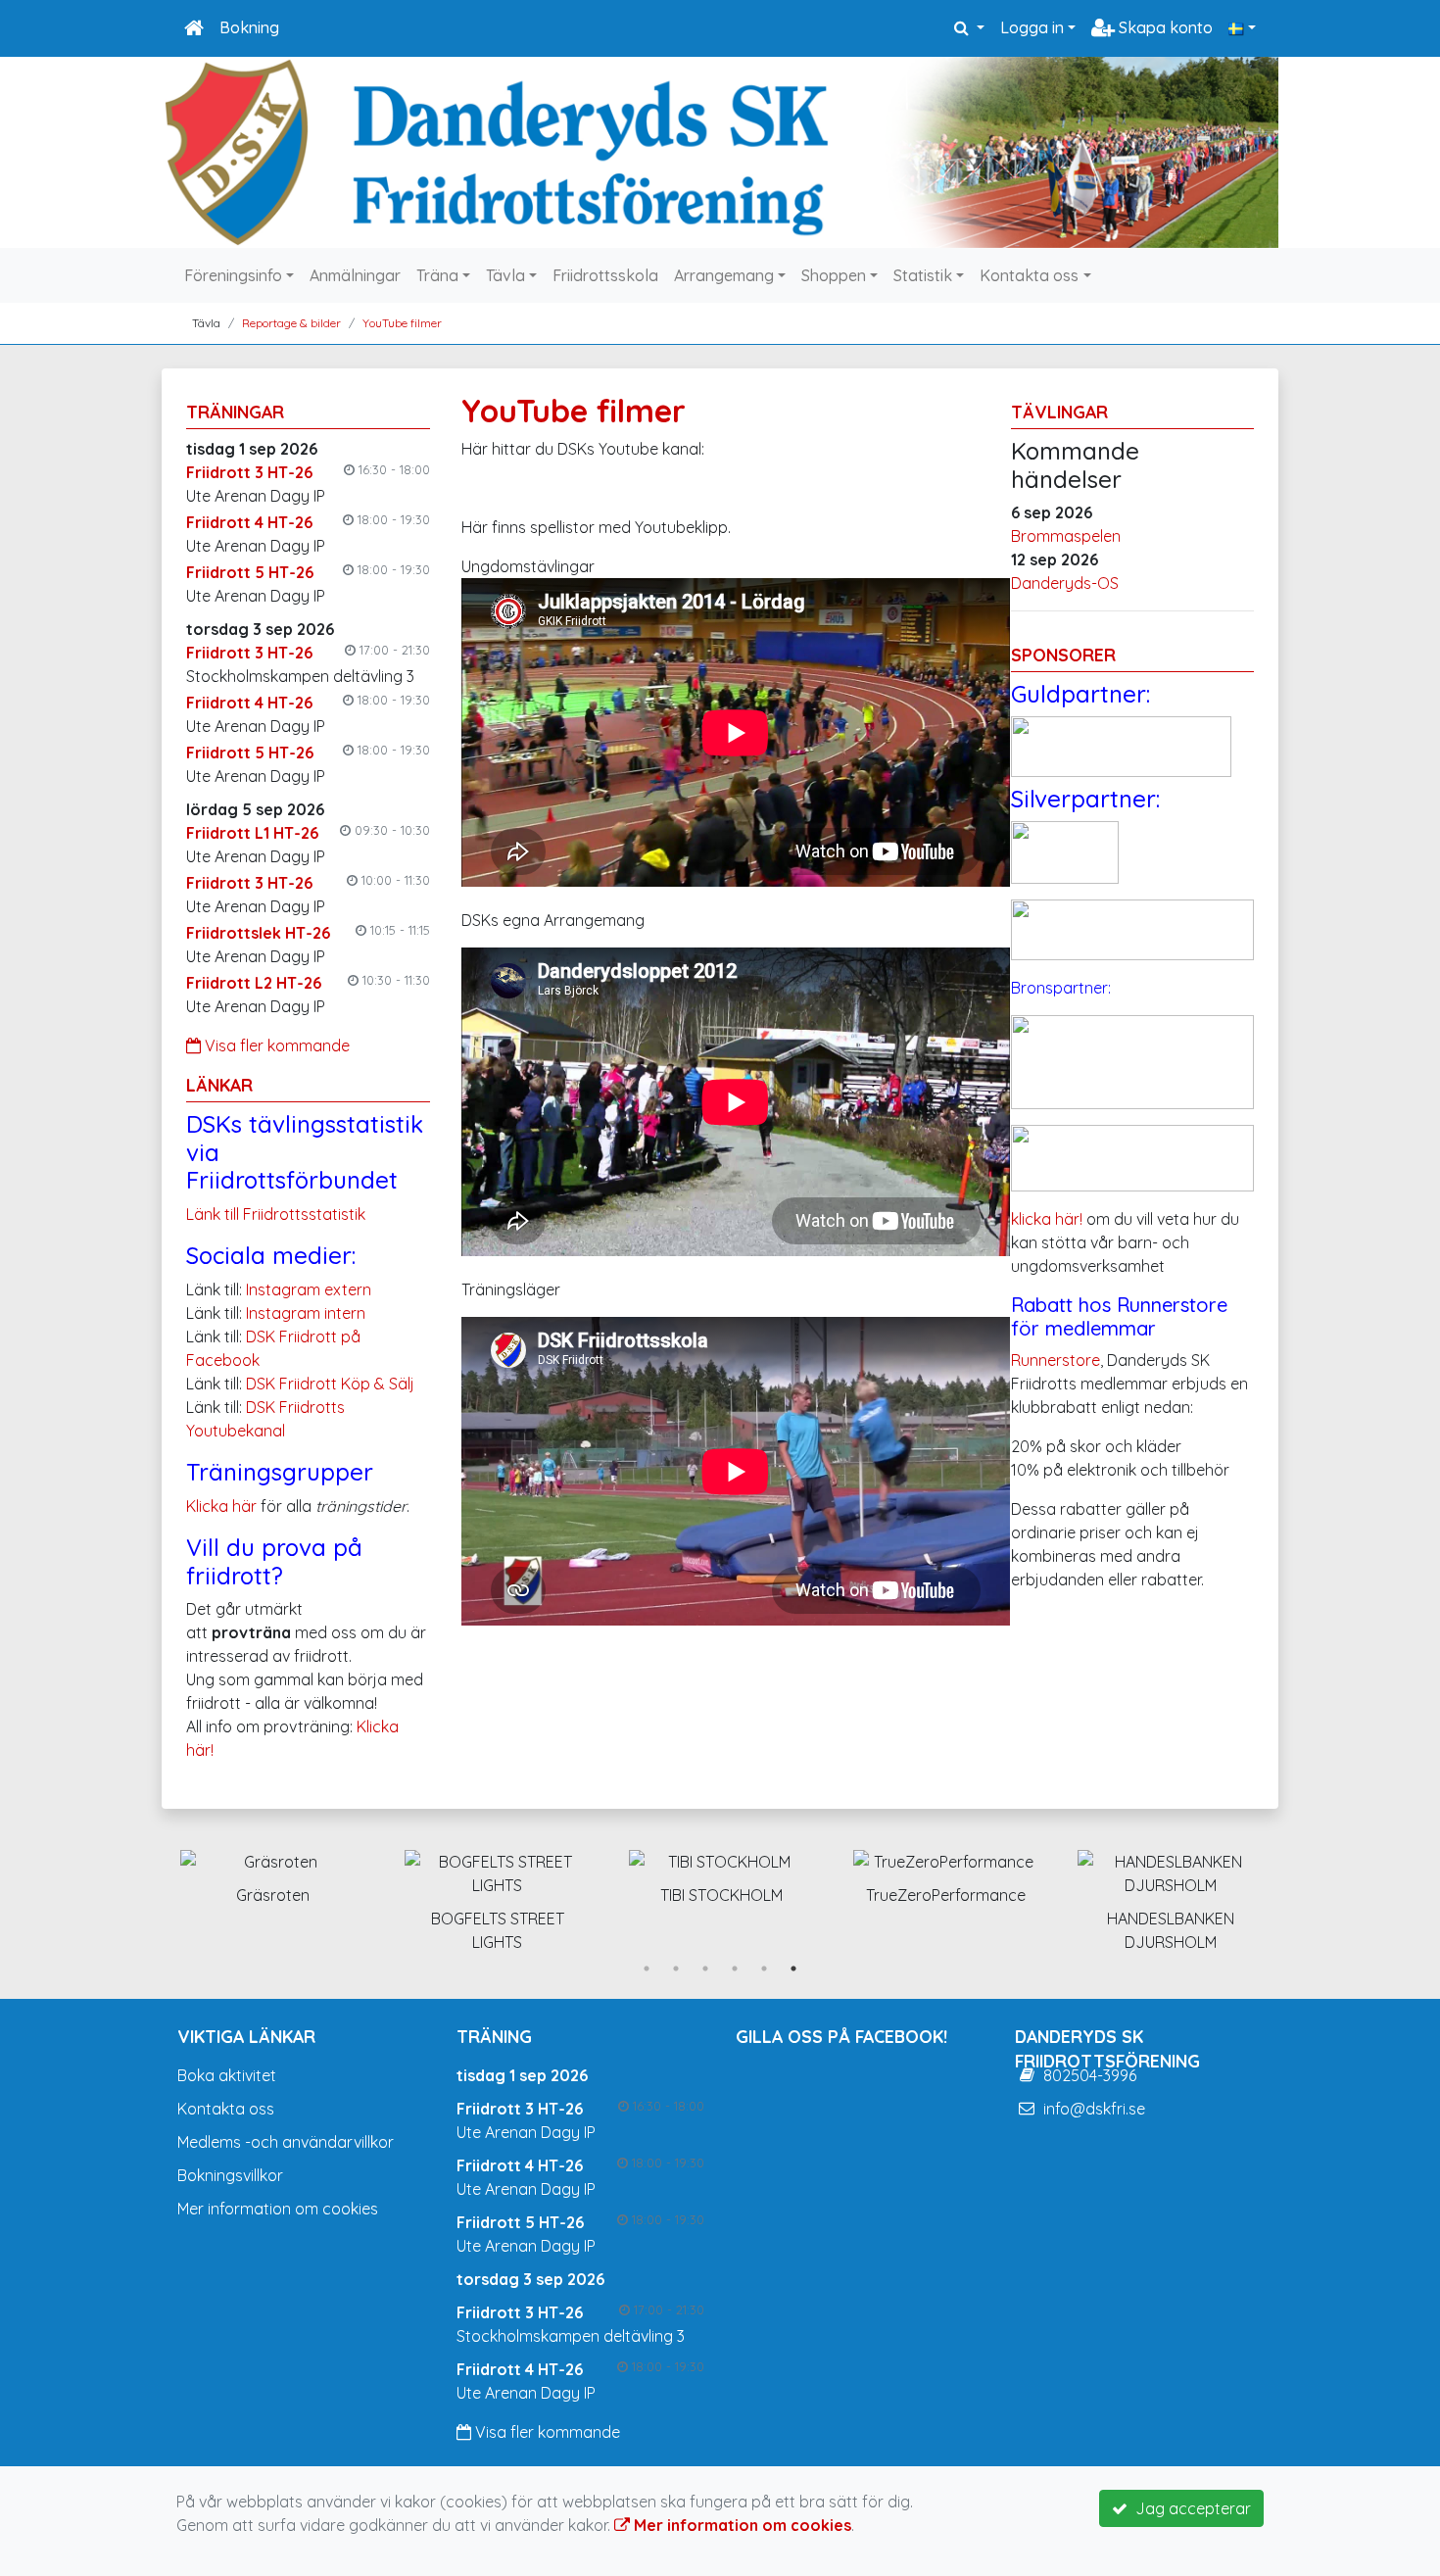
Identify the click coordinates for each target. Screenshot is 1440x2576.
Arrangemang (724, 275)
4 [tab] (735, 1968)
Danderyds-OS (1065, 583)
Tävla (505, 275)
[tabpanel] (273, 1873)
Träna (437, 275)
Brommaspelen (1066, 536)
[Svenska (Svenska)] (1242, 27)
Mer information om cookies (278, 2209)
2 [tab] (676, 1968)
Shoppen (834, 275)
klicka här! (1047, 1219)
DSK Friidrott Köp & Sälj (330, 1384)
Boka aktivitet (227, 2075)
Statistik (923, 275)
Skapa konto (1164, 27)
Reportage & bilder (291, 323)
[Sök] (969, 27)
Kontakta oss (1029, 275)
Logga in (1032, 27)
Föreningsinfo (233, 275)
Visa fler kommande (275, 1045)
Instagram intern (306, 1313)
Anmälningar (355, 275)
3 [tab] (705, 1968)
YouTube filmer (402, 323)
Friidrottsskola (605, 275)
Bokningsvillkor (230, 2175)
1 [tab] (647, 1968)
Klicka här (221, 1506)
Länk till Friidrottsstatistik (276, 1214)
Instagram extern (309, 1289)
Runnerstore (1056, 1360)
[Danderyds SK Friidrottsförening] (720, 152)
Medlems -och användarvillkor (286, 2142)
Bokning (249, 27)
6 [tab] (793, 1968)
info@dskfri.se (1094, 2109)
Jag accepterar (1189, 2508)
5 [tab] (764, 1968)
